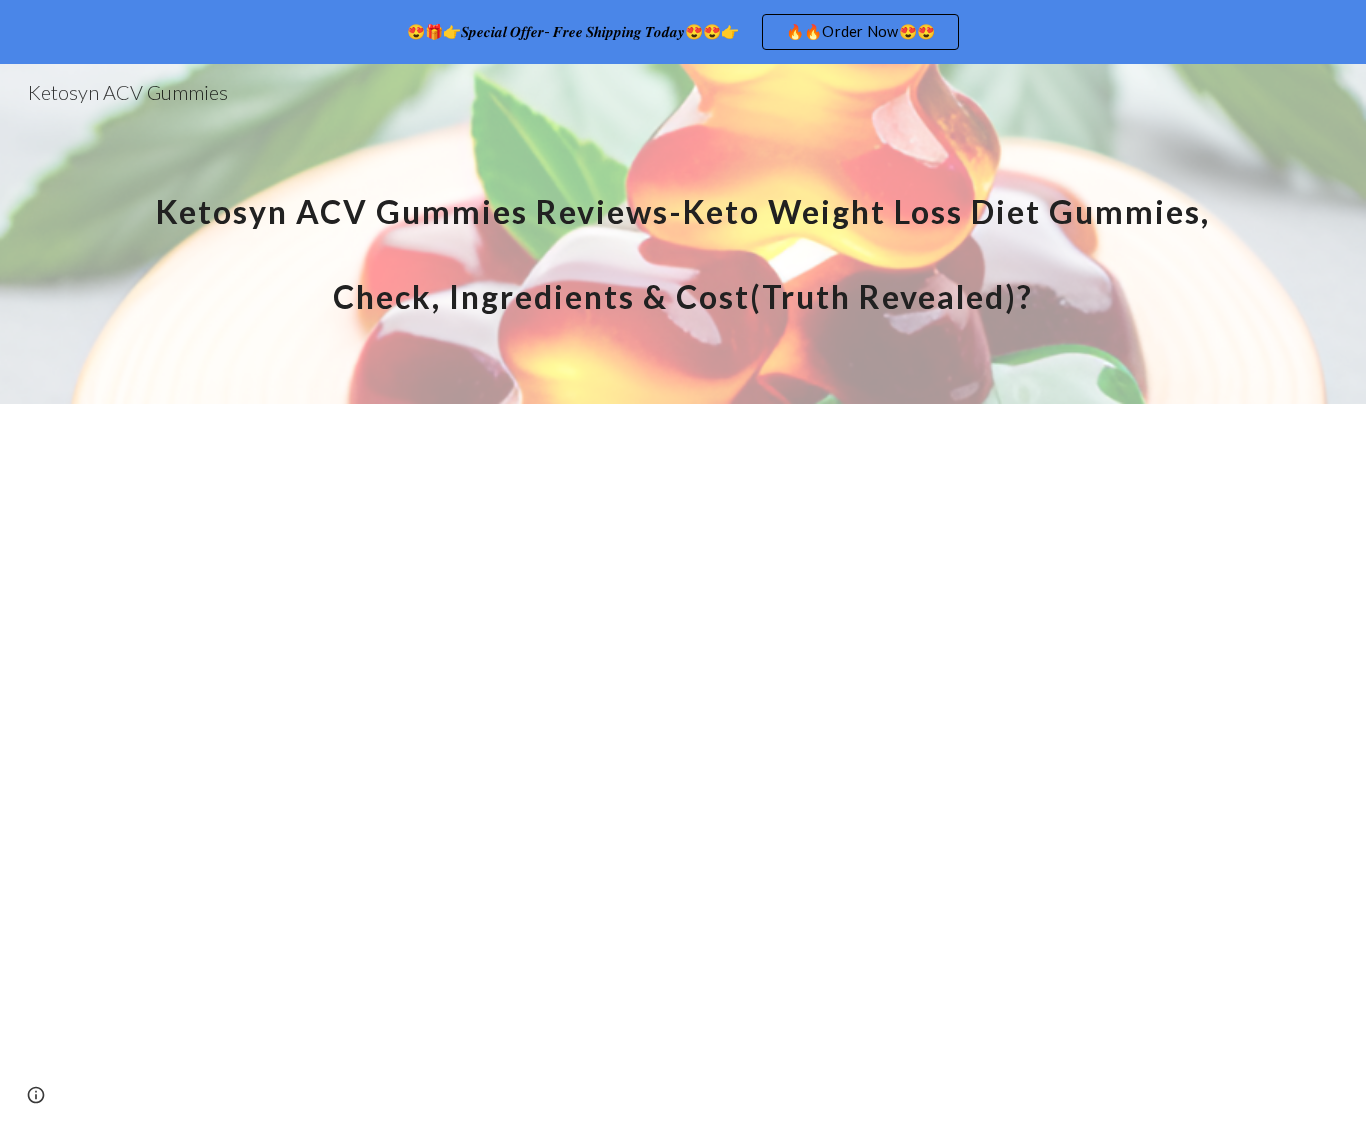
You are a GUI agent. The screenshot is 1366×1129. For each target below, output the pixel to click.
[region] (683, 32)
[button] (36, 1095)
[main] (683, 234)
